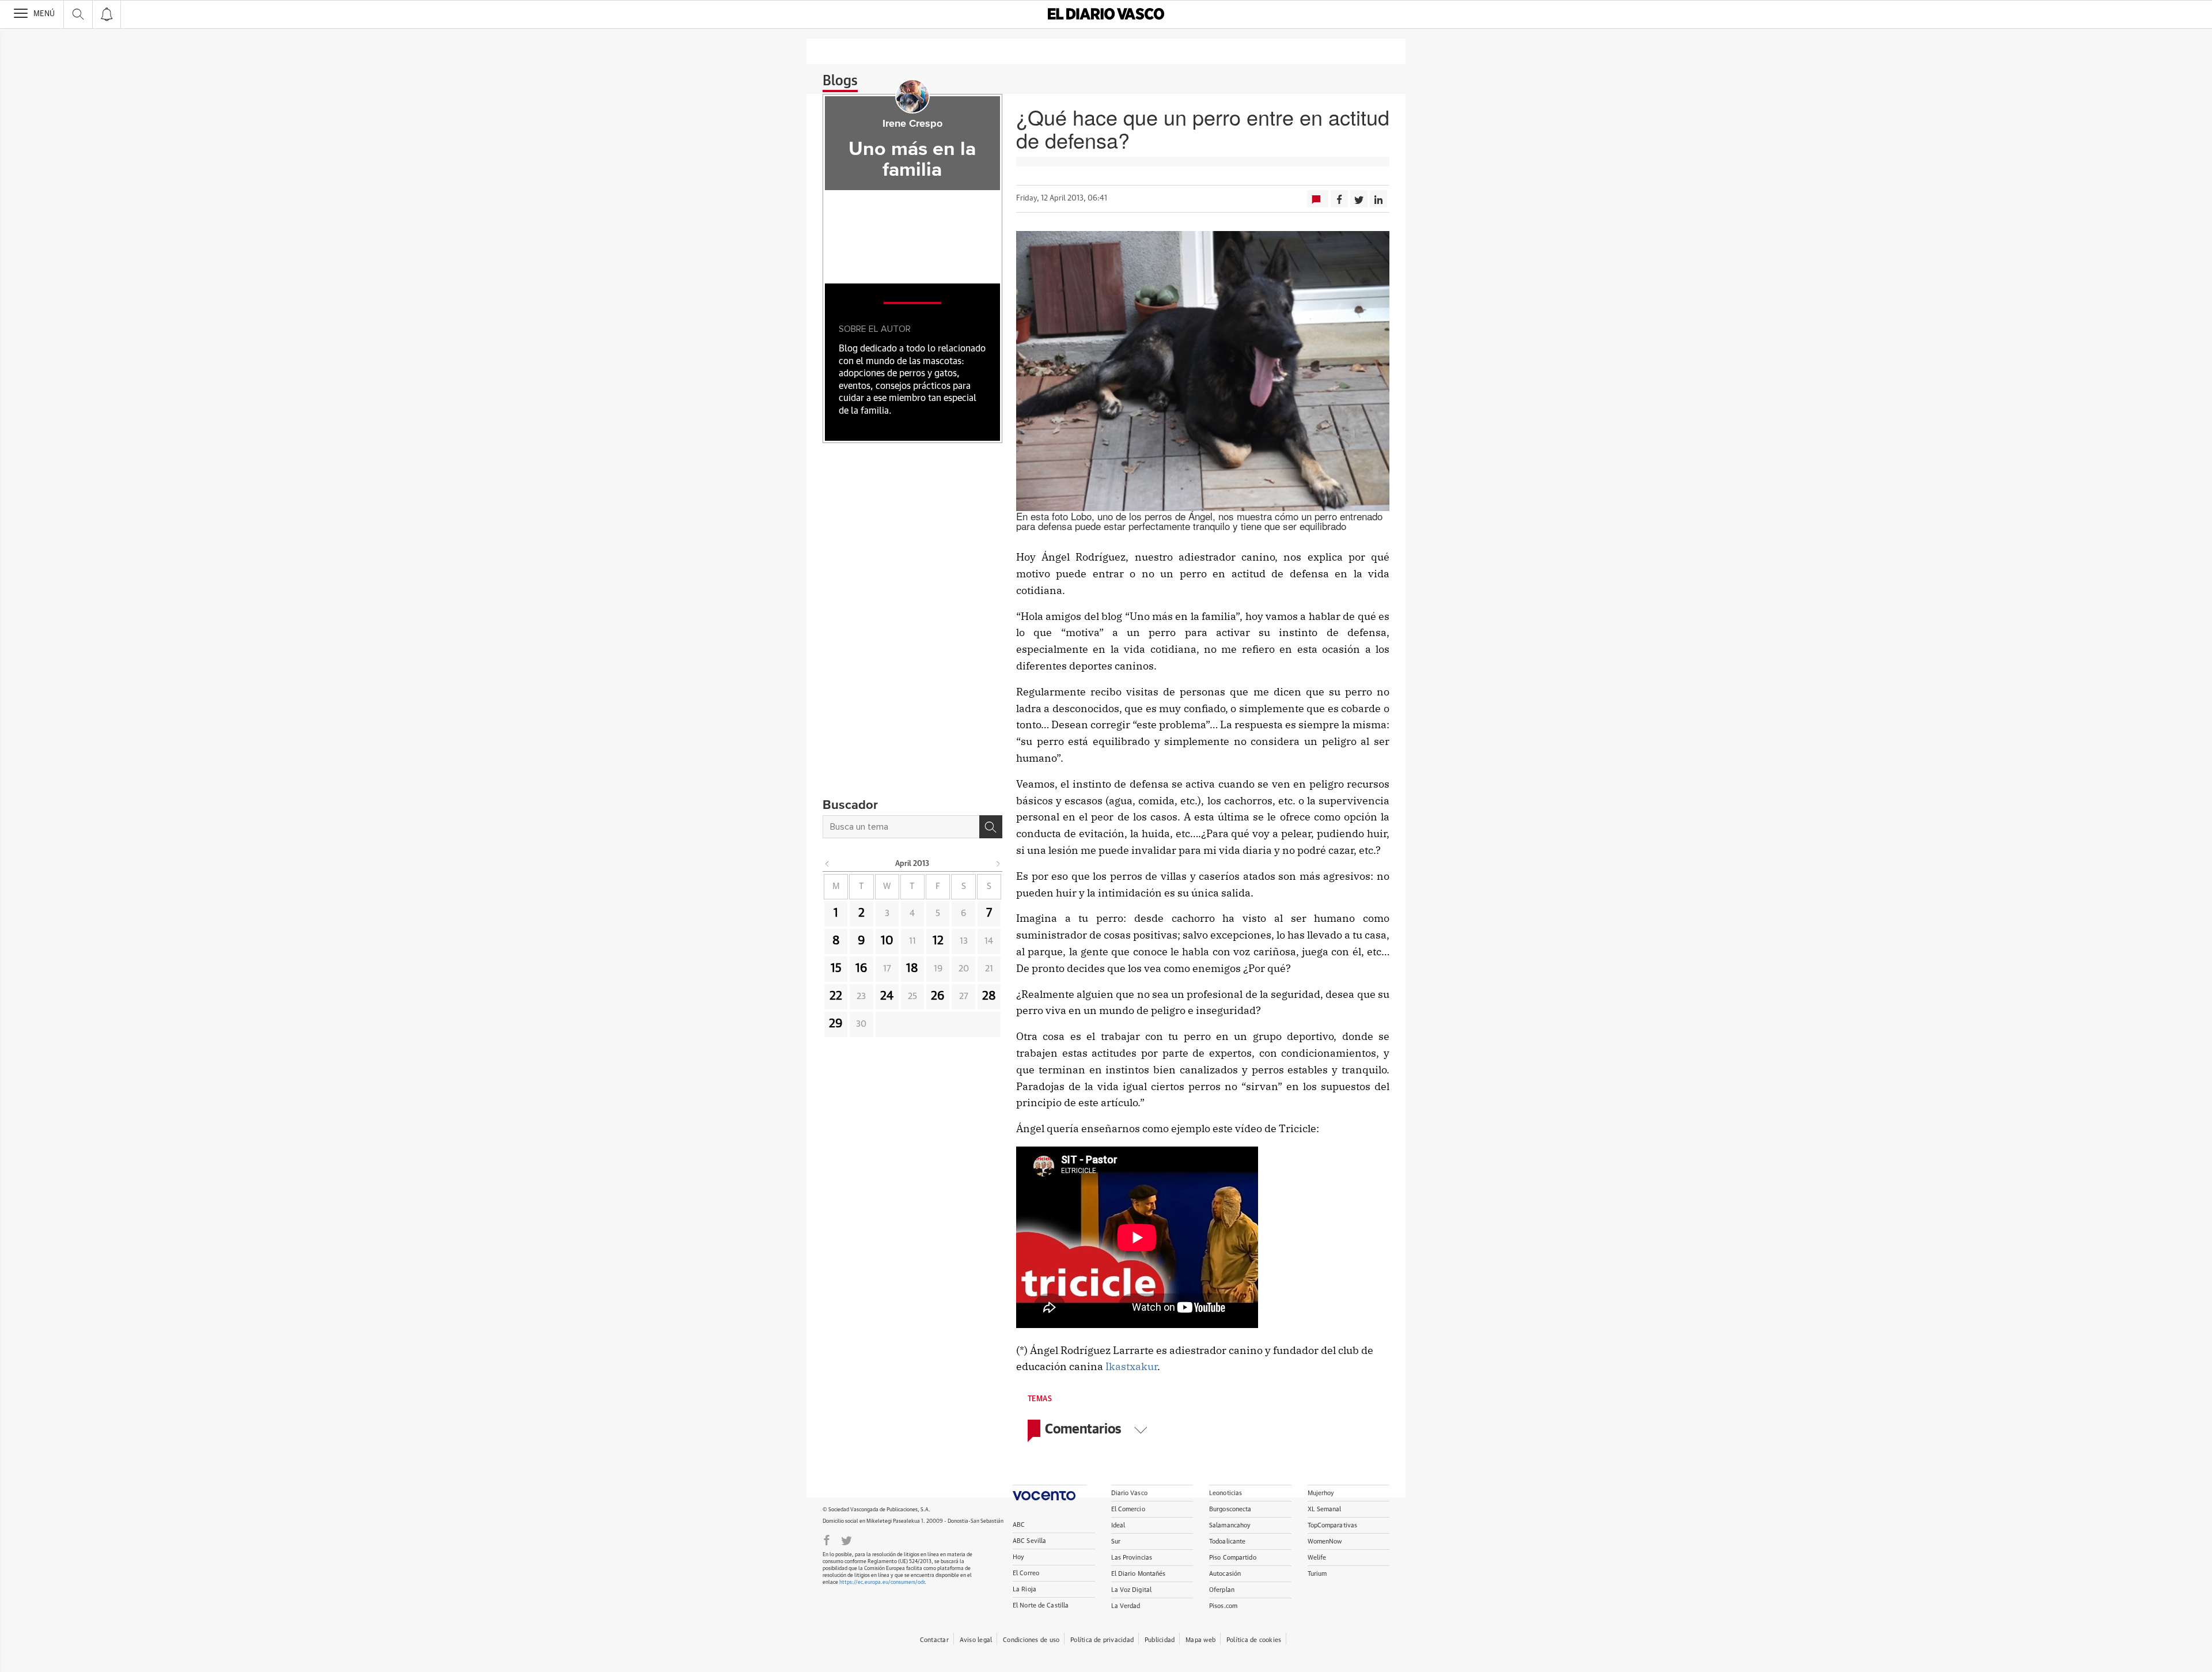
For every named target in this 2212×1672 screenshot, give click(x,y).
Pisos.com (1223, 1606)
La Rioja (1024, 1589)
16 (861, 969)
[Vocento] (1050, 1493)
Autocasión (1225, 1574)
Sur (1116, 1542)
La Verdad (1126, 1606)
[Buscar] (991, 827)
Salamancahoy (1230, 1525)
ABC (1019, 1525)
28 (989, 996)
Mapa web (1200, 1640)
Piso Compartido (1233, 1558)
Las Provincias (1132, 1558)
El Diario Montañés (1139, 1574)
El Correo (1026, 1573)
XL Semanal (1325, 1509)
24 (887, 996)
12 (938, 941)
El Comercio (1128, 1509)
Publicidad (1160, 1640)
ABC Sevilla (1029, 1541)
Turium (1317, 1574)
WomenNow (1325, 1542)
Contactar (934, 1640)
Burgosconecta (1230, 1509)
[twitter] (846, 1539)
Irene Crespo (912, 124)
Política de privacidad (1102, 1640)
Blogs (840, 81)
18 (912, 969)
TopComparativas (1333, 1525)
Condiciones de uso (1031, 1640)
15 (836, 969)
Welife (1317, 1558)
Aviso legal (976, 1640)
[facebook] (827, 1539)
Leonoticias (1226, 1493)
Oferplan (1222, 1590)
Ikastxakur (1131, 1366)
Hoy (1018, 1557)
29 (836, 1024)
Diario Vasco (1129, 1493)
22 (836, 996)
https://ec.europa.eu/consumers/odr (882, 1582)
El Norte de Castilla (1041, 1605)
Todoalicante (1227, 1542)
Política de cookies (1254, 1640)
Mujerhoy (1321, 1493)
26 (938, 996)
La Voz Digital (1132, 1590)
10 (887, 941)
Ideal (1118, 1525)
